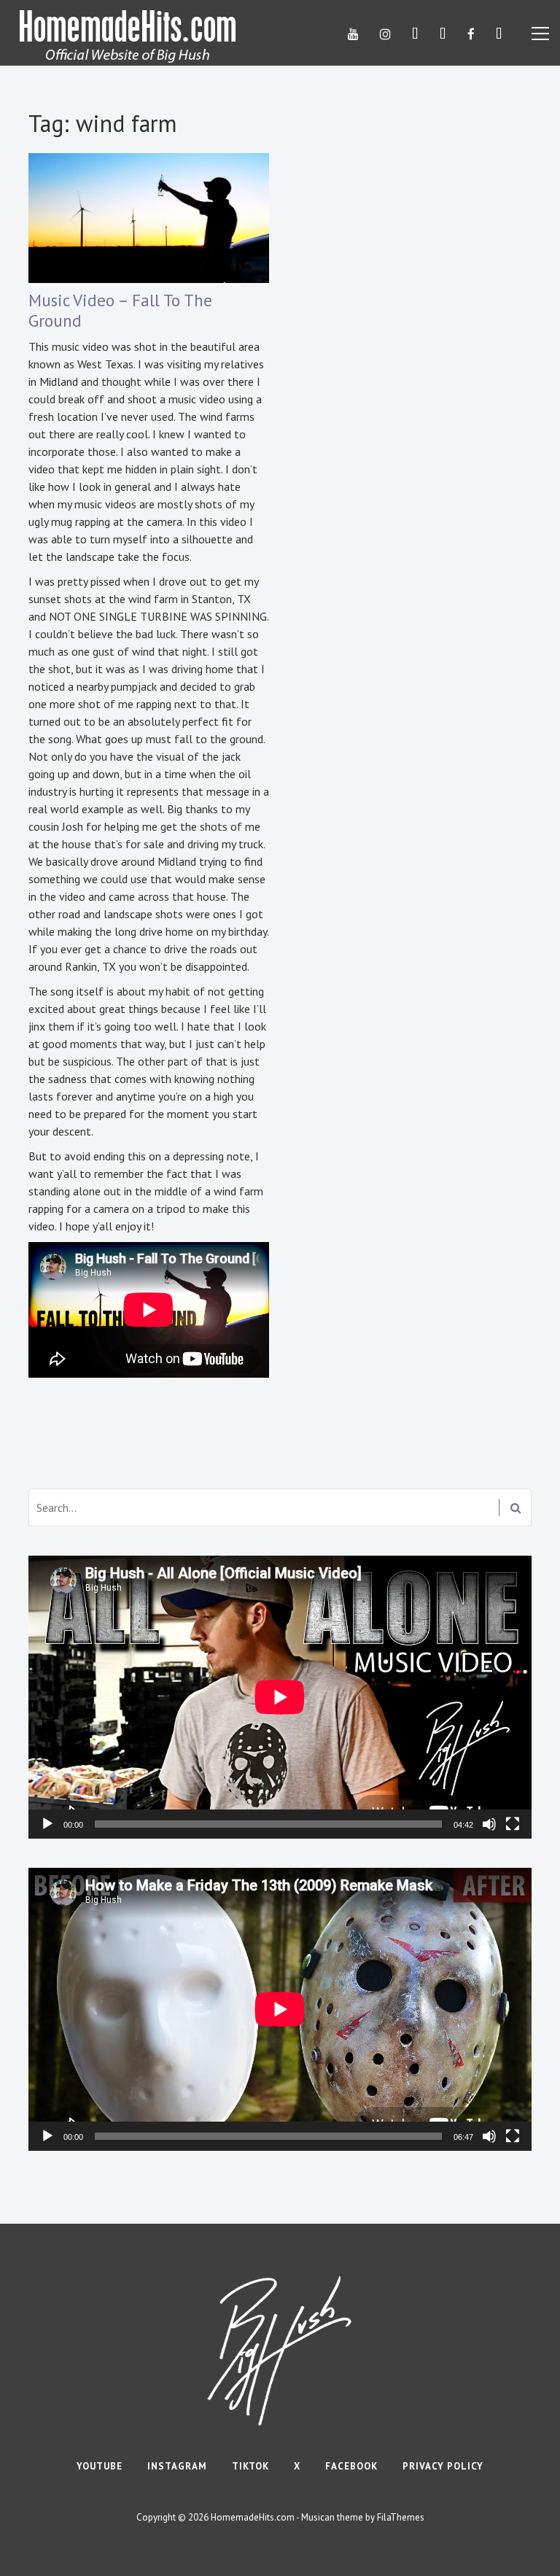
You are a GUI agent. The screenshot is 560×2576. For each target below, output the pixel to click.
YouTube (100, 2466)
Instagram (177, 2466)
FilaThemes (401, 2517)
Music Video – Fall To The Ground (120, 310)
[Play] (47, 1824)
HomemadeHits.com (253, 2517)
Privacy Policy (443, 2466)
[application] (280, 1697)
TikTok (250, 2466)
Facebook (351, 2466)
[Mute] (489, 1824)
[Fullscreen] (513, 1824)
